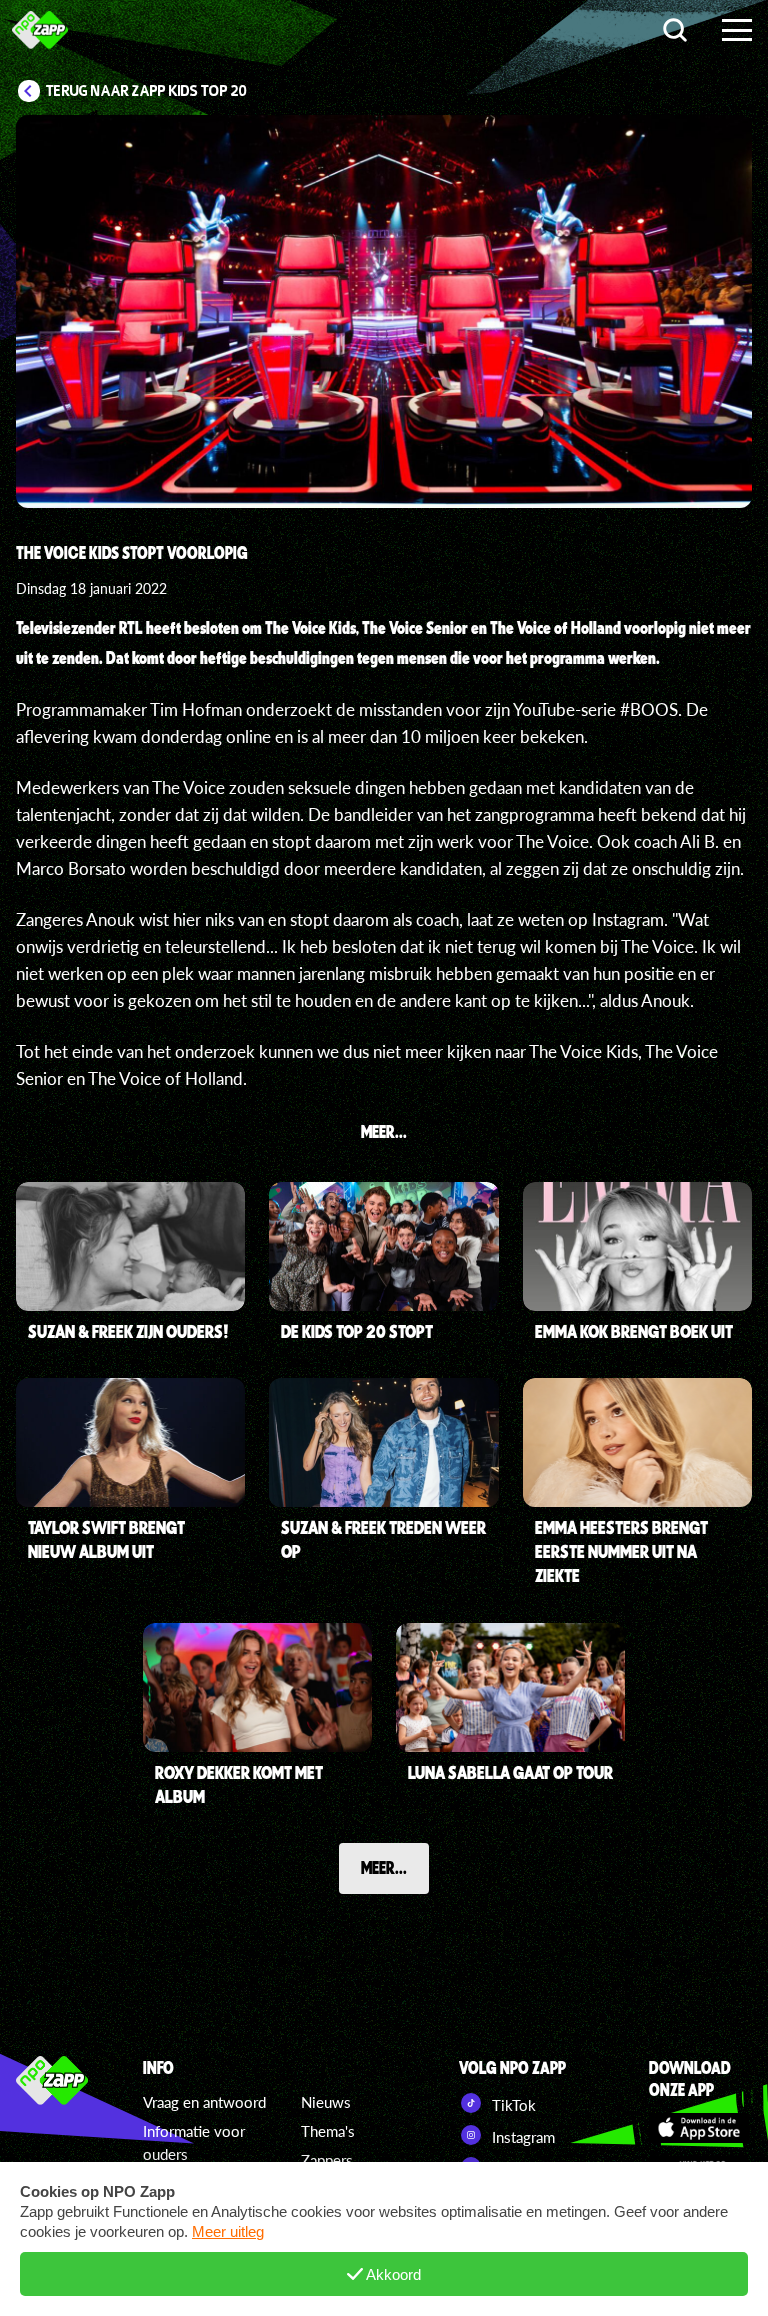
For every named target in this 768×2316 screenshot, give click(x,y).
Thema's (328, 2131)
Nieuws (326, 2102)
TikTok (512, 2105)
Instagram (521, 2137)
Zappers (327, 2160)
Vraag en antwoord (204, 2102)
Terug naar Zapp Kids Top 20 (146, 91)
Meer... (384, 1867)
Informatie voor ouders (194, 2142)
